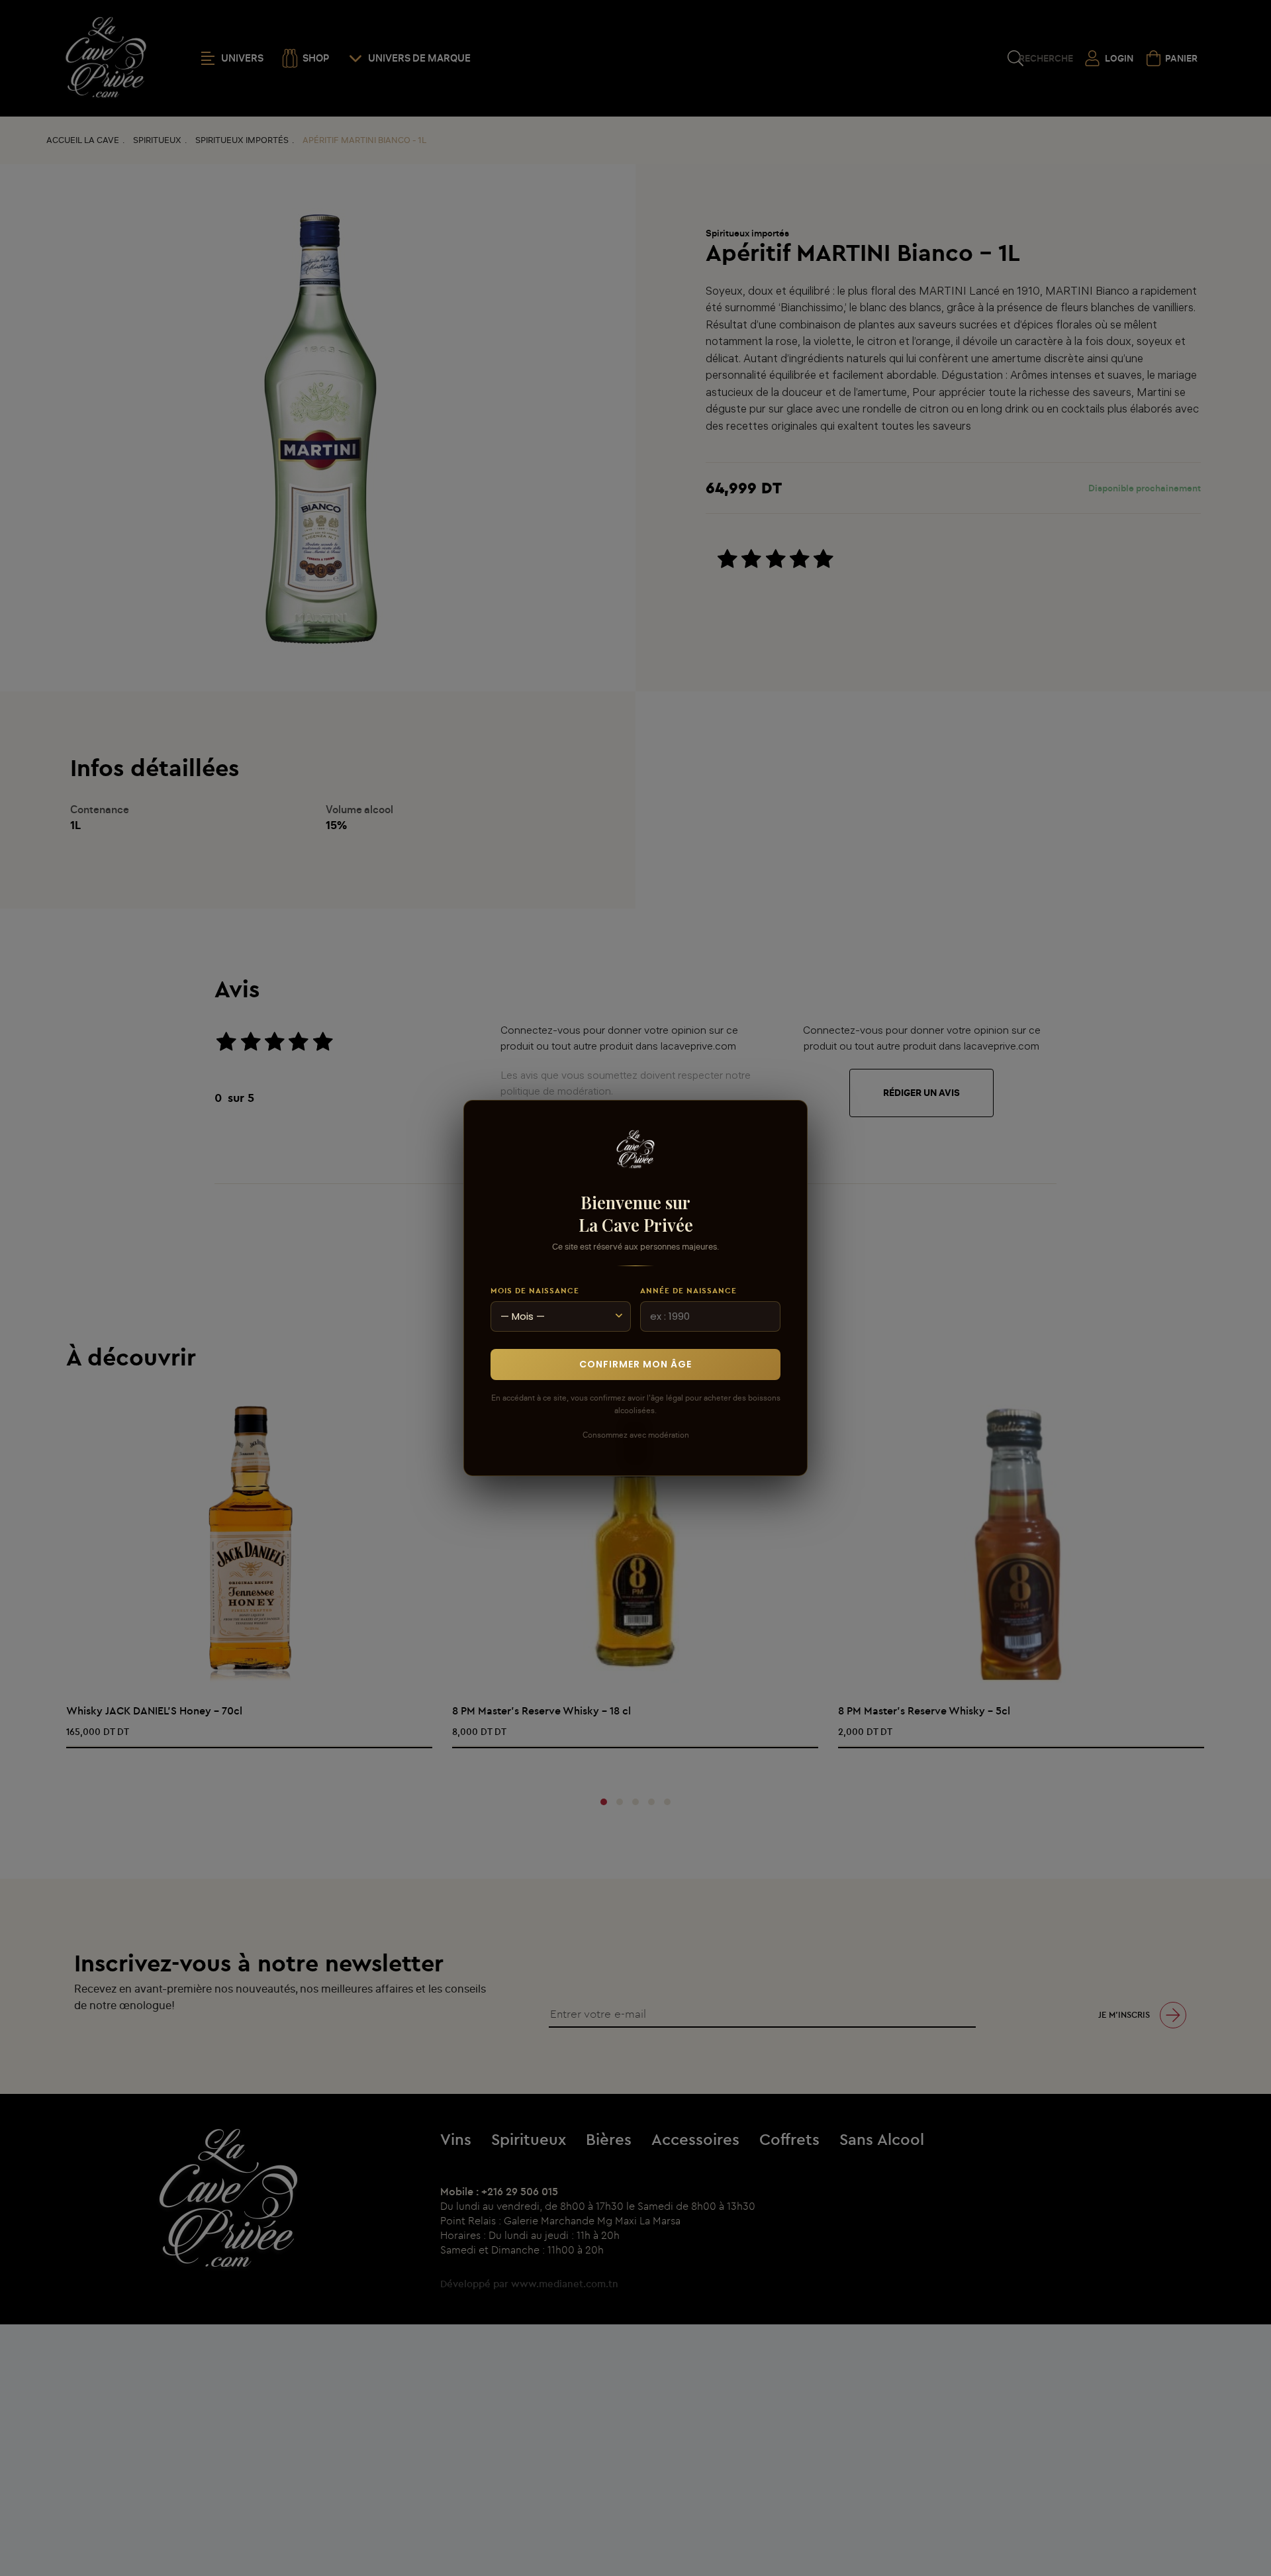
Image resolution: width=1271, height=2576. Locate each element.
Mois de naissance (535, 1290)
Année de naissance (688, 1290)
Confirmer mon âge (635, 1364)
